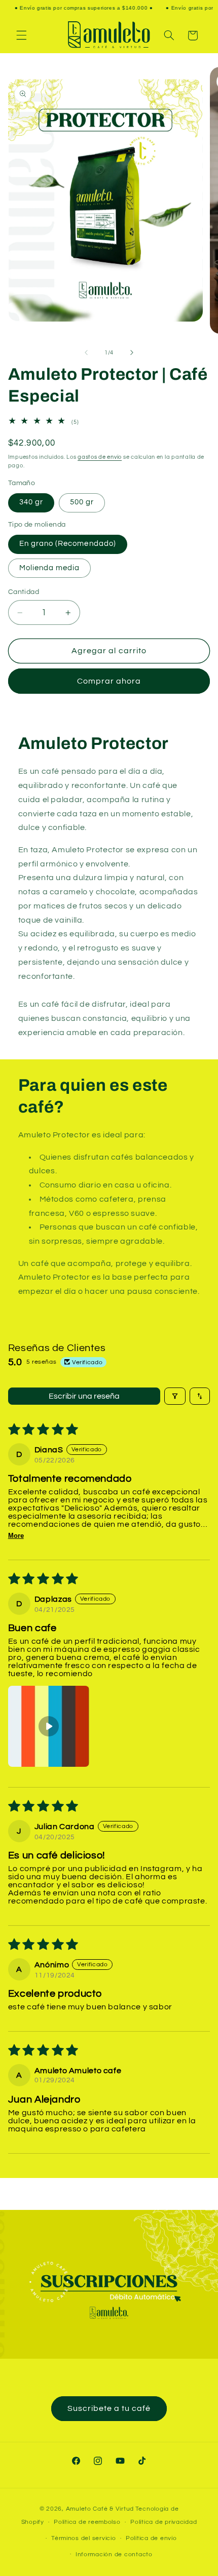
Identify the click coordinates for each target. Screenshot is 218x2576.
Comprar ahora (109, 681)
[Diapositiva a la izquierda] (86, 352)
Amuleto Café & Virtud (100, 2509)
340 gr (31, 502)
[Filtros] (175, 1396)
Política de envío (151, 2538)
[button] (21, 35)
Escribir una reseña (84, 1396)
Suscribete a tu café (109, 2408)
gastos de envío (100, 457)
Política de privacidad (163, 2522)
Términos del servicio (83, 2538)
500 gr (82, 502)
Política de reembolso (87, 2522)
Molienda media (50, 568)
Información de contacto (114, 2554)
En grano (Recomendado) (68, 544)
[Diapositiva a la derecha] (132, 352)
